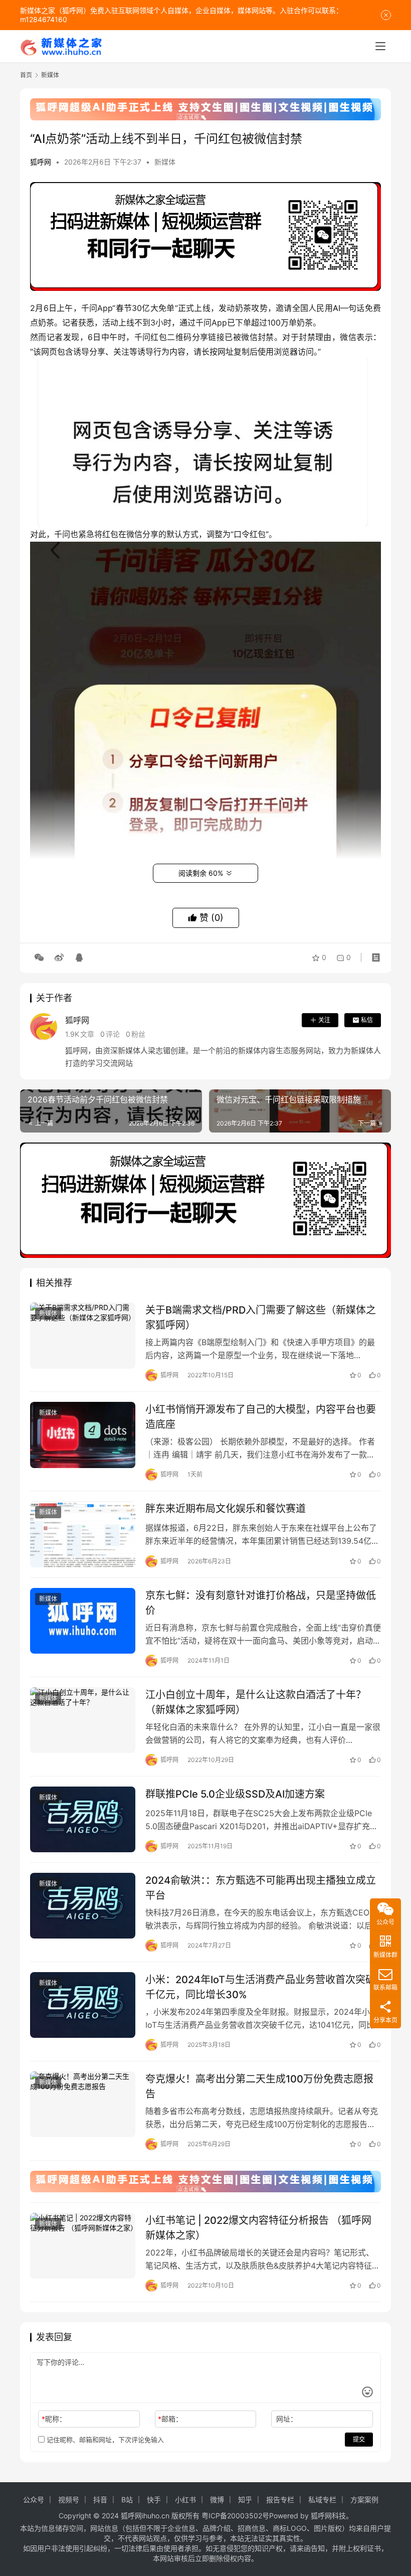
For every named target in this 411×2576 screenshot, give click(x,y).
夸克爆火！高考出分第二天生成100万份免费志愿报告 (259, 2086)
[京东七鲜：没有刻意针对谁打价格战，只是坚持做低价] (83, 1621)
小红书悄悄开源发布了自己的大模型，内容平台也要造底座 (261, 1417)
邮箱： (170, 2419)
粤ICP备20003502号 (235, 2516)
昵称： (54, 2419)
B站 (127, 2500)
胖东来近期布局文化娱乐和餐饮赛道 (226, 1509)
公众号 (34, 2500)
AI (337, 308)
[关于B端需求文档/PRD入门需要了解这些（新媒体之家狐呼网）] (83, 1335)
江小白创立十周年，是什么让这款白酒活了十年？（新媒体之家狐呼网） (256, 1702)
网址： (287, 2419)
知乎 (245, 2500)
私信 (367, 1020)
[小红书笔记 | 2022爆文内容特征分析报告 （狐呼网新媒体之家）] (83, 2246)
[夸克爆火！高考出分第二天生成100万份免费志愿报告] (83, 2104)
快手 (154, 2500)
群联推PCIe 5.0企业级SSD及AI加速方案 (235, 1794)
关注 (324, 1020)
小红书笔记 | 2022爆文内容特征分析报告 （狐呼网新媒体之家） (258, 2228)
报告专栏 (280, 2500)
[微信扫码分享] (39, 957)
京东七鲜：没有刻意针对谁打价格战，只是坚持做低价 (261, 1603)
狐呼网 (41, 162)
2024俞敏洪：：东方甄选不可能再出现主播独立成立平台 (261, 1888)
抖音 (100, 2500)
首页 (26, 75)
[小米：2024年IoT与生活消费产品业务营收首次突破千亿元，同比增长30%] (83, 2005)
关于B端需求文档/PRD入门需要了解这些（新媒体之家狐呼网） (261, 1317)
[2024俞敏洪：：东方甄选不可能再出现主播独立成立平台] (83, 1906)
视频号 (69, 2500)
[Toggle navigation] (380, 46)
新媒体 (165, 162)
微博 (217, 2500)
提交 (359, 2439)
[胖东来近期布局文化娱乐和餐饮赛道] (83, 1534)
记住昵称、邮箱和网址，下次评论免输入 (104, 2440)
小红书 (185, 2500)
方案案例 (364, 2500)
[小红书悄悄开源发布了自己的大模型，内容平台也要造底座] (83, 1435)
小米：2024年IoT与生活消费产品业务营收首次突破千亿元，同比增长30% (260, 1987)
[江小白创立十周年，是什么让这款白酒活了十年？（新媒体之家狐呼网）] (83, 1720)
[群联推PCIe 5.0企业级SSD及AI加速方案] (83, 1819)
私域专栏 (322, 2500)
